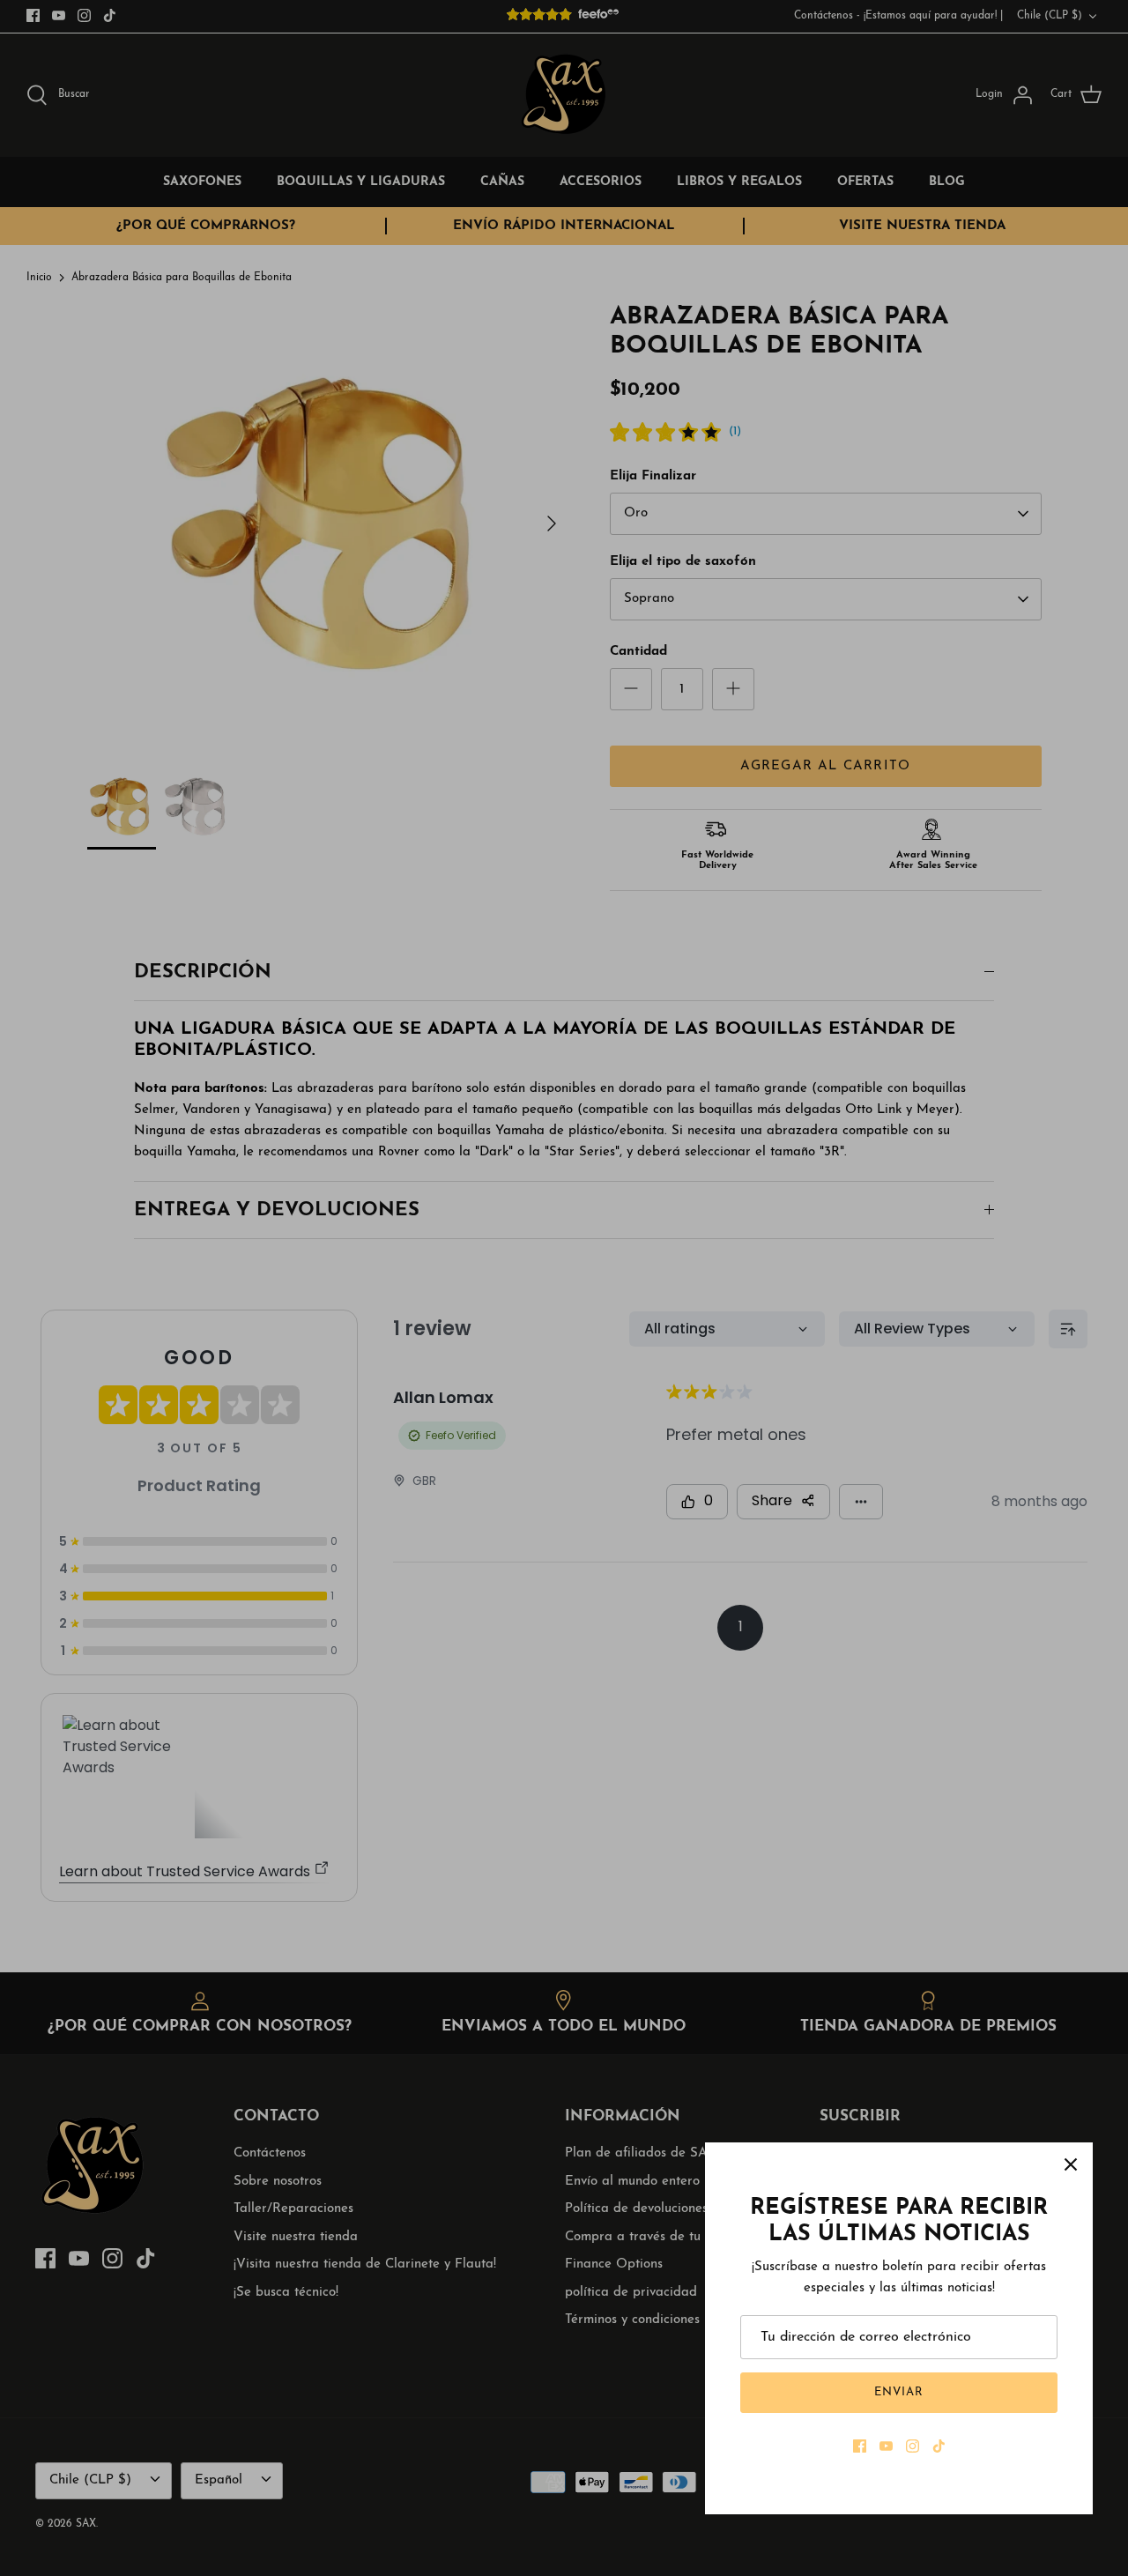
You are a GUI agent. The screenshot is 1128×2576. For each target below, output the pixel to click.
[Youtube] (886, 2446)
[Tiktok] (939, 2446)
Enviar (899, 2392)
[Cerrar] (1071, 2164)
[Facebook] (860, 2446)
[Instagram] (913, 2446)
